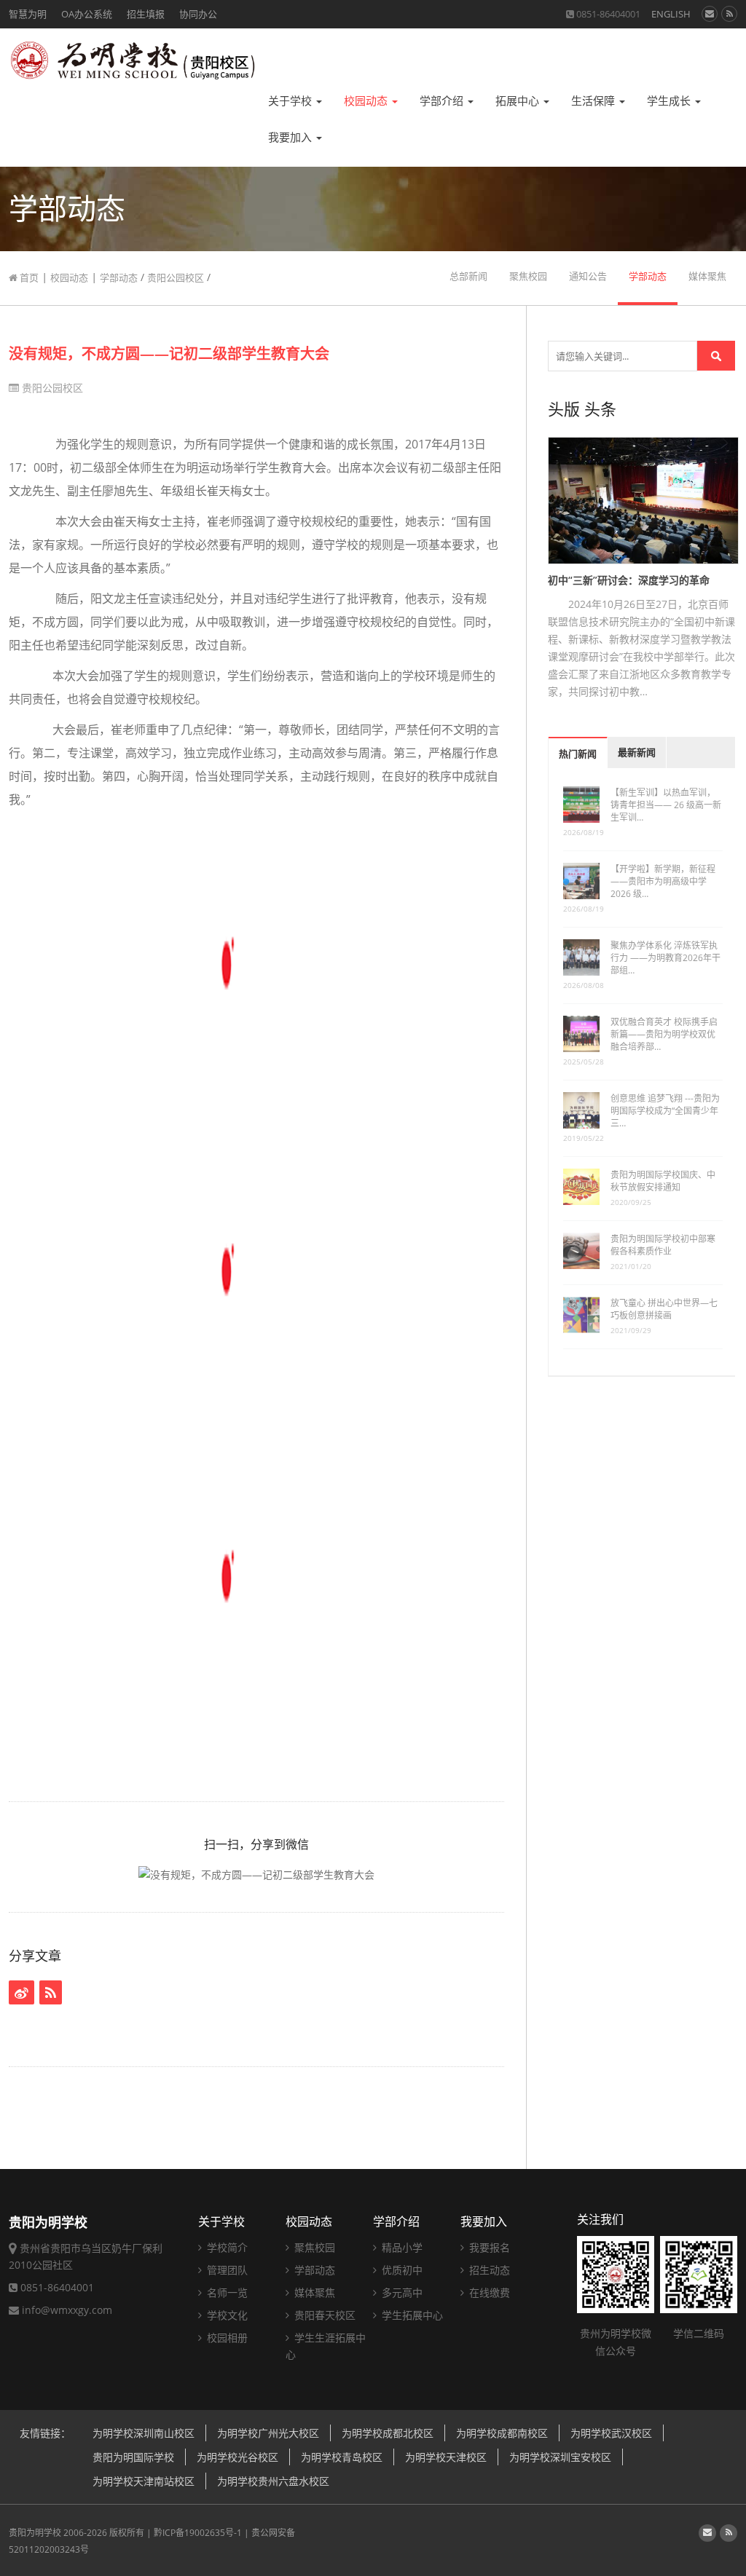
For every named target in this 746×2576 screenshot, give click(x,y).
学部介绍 (443, 101)
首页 (28, 277)
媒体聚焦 (707, 276)
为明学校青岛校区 (342, 2457)
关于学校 (291, 101)
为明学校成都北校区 (388, 2433)
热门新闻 (578, 754)
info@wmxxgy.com (67, 2310)
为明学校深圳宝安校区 (560, 2457)
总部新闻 (468, 276)
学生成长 (670, 101)
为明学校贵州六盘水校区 (273, 2481)
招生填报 (146, 14)
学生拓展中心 (411, 2315)
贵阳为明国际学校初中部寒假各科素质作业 (663, 1245)
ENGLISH (671, 14)
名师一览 (226, 2292)
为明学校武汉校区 (611, 2433)
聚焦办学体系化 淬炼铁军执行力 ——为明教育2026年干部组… (665, 958)
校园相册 (226, 2338)
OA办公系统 (87, 14)
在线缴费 (488, 2292)
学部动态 (119, 277)
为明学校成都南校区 (502, 2433)
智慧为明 (28, 14)
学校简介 (226, 2247)
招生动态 (488, 2270)
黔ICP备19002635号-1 (198, 2533)
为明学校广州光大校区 (268, 2433)
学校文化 (226, 2315)
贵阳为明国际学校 (133, 2457)
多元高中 (401, 2292)
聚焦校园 (528, 276)
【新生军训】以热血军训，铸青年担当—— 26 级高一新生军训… (666, 805)
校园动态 (367, 101)
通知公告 (588, 276)
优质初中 (401, 2270)
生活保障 (594, 101)
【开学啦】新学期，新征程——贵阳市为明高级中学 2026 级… (663, 881)
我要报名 (488, 2247)
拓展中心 (519, 101)
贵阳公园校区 (176, 277)
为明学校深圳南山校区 (144, 2433)
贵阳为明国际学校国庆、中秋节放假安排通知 (663, 1181)
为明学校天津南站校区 (144, 2481)
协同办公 (198, 14)
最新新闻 (637, 752)
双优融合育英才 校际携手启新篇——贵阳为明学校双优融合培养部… (664, 1034)
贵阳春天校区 (323, 2315)
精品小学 (401, 2247)
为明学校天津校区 (446, 2457)
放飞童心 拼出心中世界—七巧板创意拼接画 (664, 1309)
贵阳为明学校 (35, 2533)
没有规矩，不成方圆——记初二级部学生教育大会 (169, 353)
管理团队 (226, 2270)
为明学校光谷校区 (237, 2457)
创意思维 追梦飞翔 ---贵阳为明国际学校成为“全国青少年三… (665, 1111)
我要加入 (291, 137)
